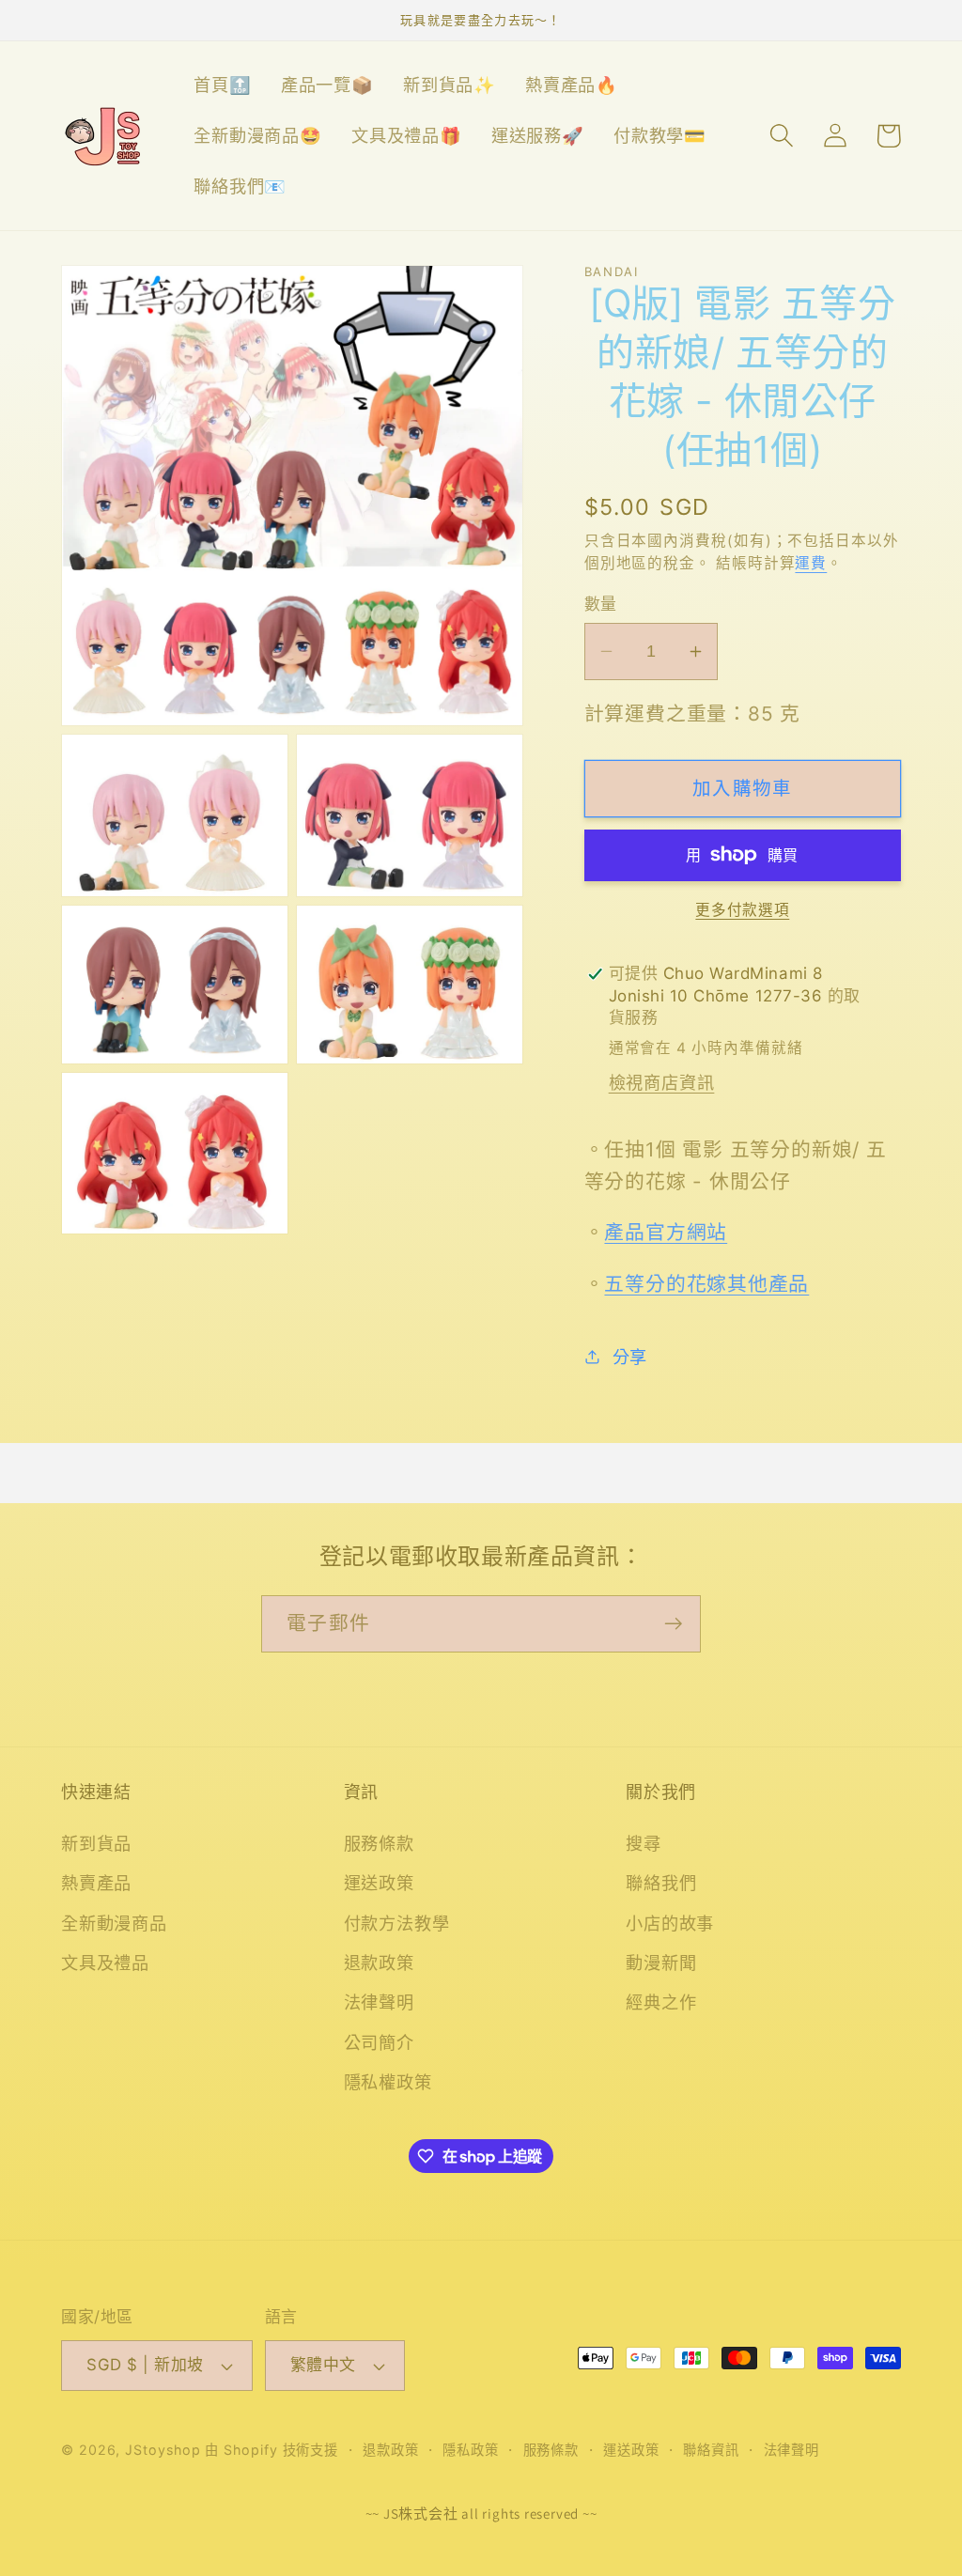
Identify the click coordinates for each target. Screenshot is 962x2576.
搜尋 (644, 1843)
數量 (601, 604)
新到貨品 (96, 1843)
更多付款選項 (742, 910)
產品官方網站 (666, 1232)
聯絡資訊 (711, 2450)
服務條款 (379, 1843)
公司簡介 (379, 2042)
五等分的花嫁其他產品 (706, 1284)
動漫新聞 (661, 1963)
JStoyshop (163, 2450)
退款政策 (379, 1963)
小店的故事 (670, 1923)
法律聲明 (379, 2002)
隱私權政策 (388, 2082)
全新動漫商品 (114, 1923)
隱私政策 (471, 2450)
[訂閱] (673, 1624)
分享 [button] (630, 1357)
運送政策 (379, 1883)
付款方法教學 (397, 1923)
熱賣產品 (96, 1883)
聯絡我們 (661, 1883)
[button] (781, 136)
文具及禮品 (105, 1963)
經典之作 (661, 2002)
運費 (811, 563)
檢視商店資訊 (662, 1082)
